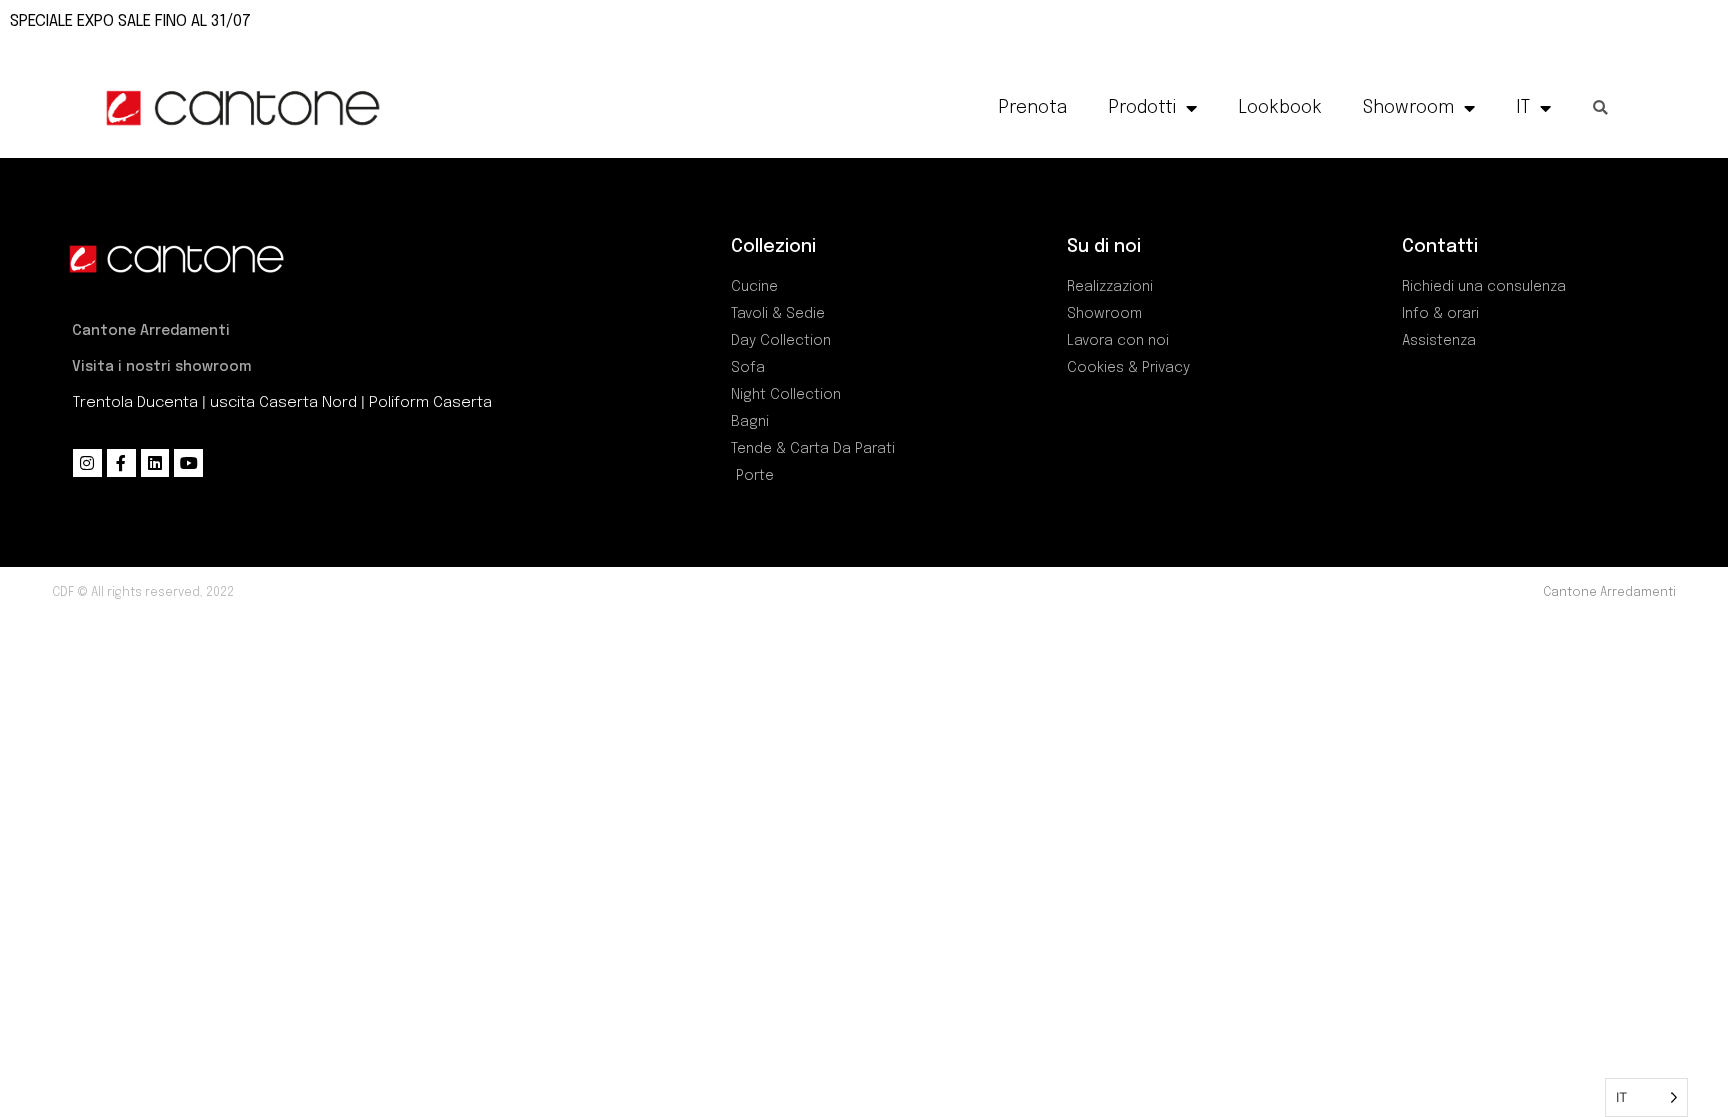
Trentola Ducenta (135, 403)
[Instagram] (87, 463)
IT (1523, 108)
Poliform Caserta (430, 403)
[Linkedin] (155, 463)
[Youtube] (188, 463)
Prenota (1032, 108)
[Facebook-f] (121, 463)
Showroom (1408, 108)
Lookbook (1280, 108)
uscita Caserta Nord (283, 403)
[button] (1600, 108)
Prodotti (1142, 108)
